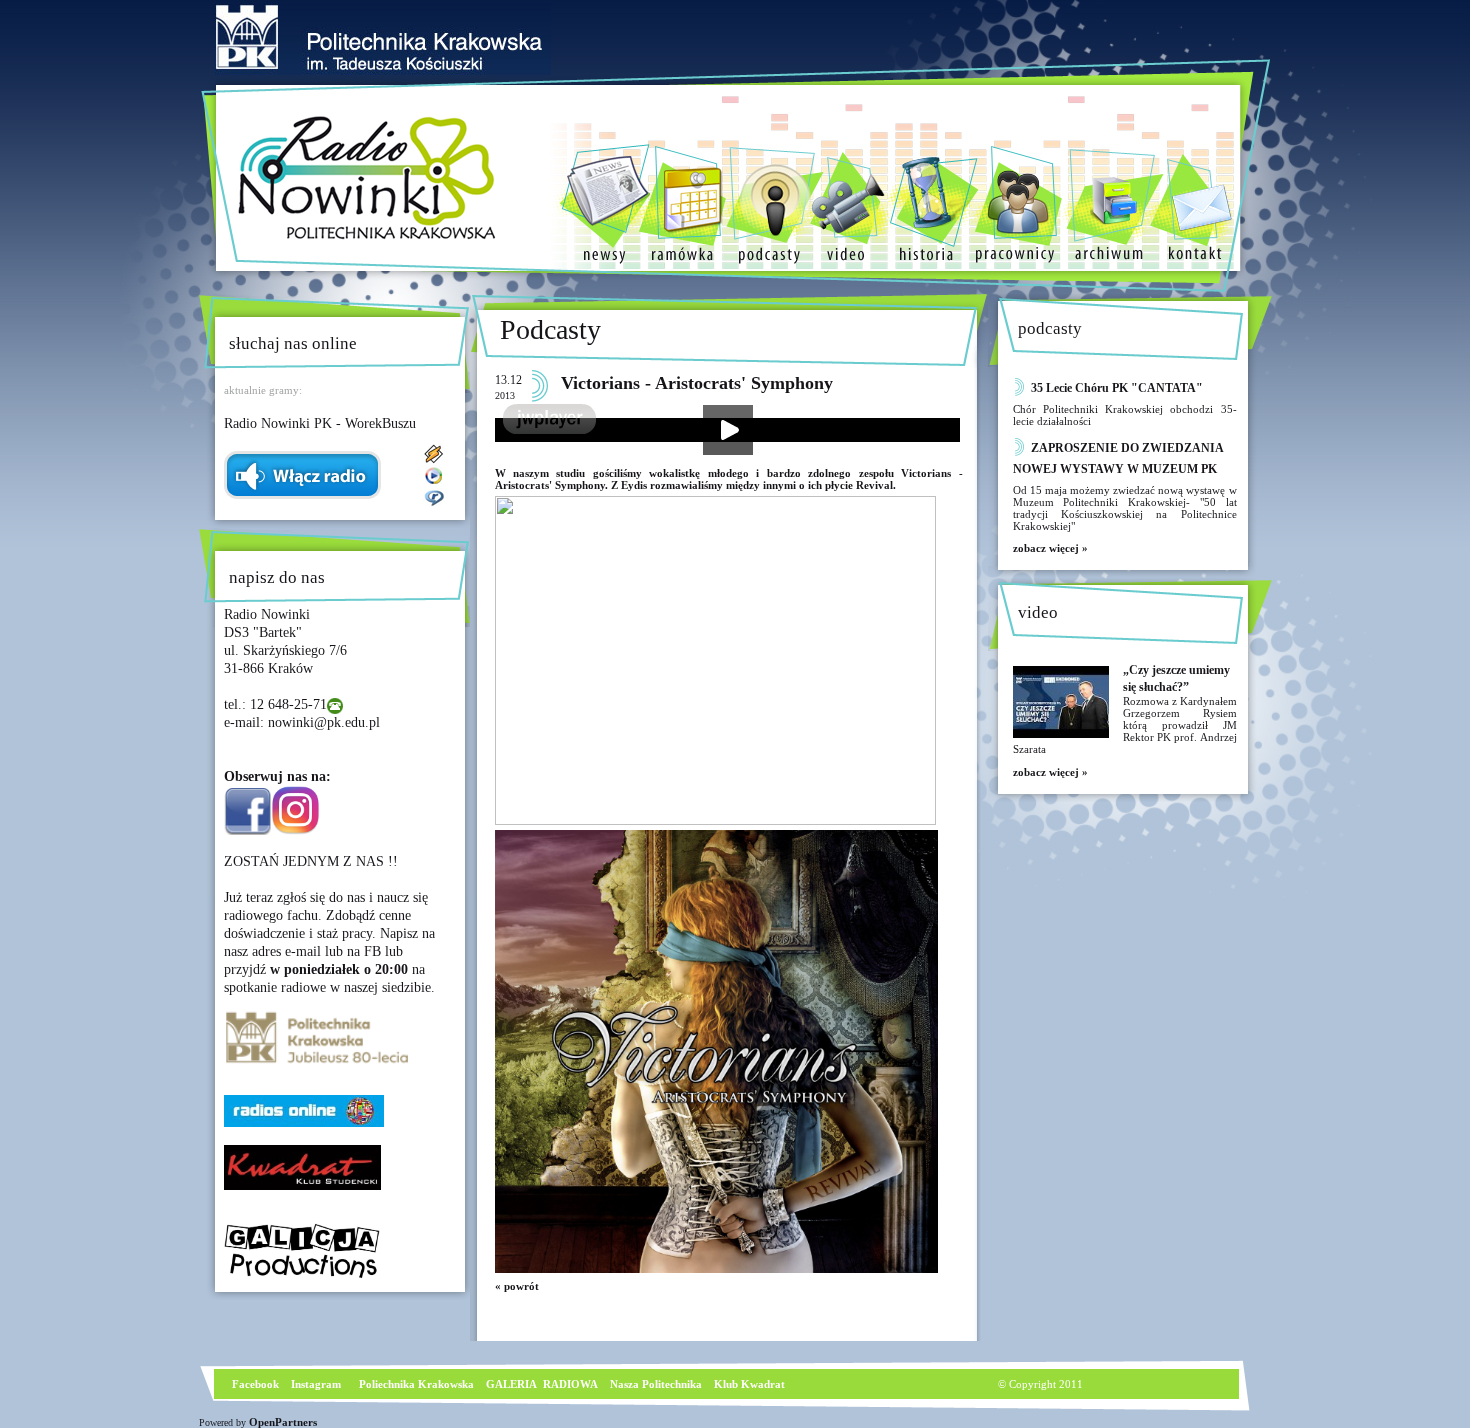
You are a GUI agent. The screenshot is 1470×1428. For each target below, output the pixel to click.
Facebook (254, 1384)
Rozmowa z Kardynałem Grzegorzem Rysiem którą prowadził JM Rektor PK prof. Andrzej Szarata (1125, 725)
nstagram (318, 1384)
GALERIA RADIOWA (542, 1384)
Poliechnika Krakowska (418, 1384)
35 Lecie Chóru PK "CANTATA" (1117, 388)
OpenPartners (283, 1422)
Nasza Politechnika (656, 1384)
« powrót (517, 1286)
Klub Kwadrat (749, 1384)
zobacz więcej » (1050, 548)
